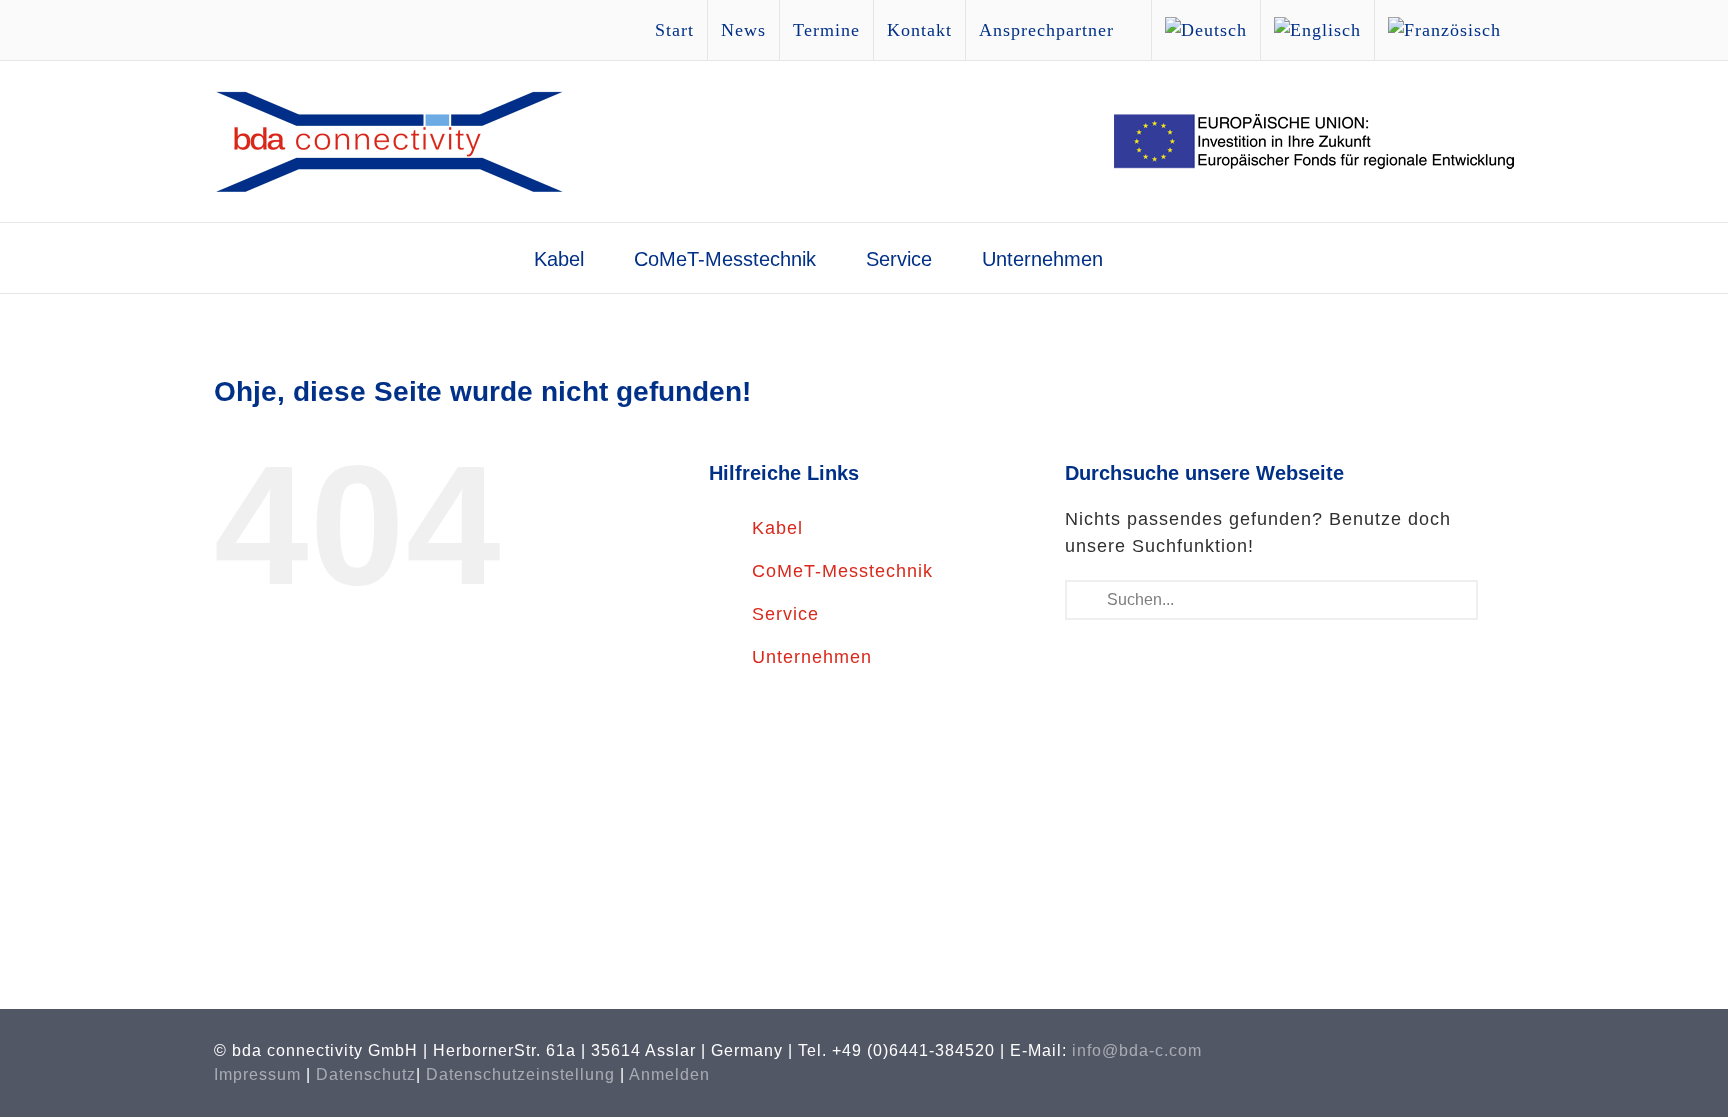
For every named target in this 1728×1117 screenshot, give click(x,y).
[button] (1161, 258)
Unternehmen (812, 657)
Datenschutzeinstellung (520, 1074)
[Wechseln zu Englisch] (1317, 30)
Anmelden (669, 1074)
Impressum (257, 1074)
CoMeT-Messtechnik (842, 571)
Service (785, 614)
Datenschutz (366, 1074)
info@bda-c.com (1137, 1050)
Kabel (777, 528)
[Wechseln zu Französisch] (1444, 30)
